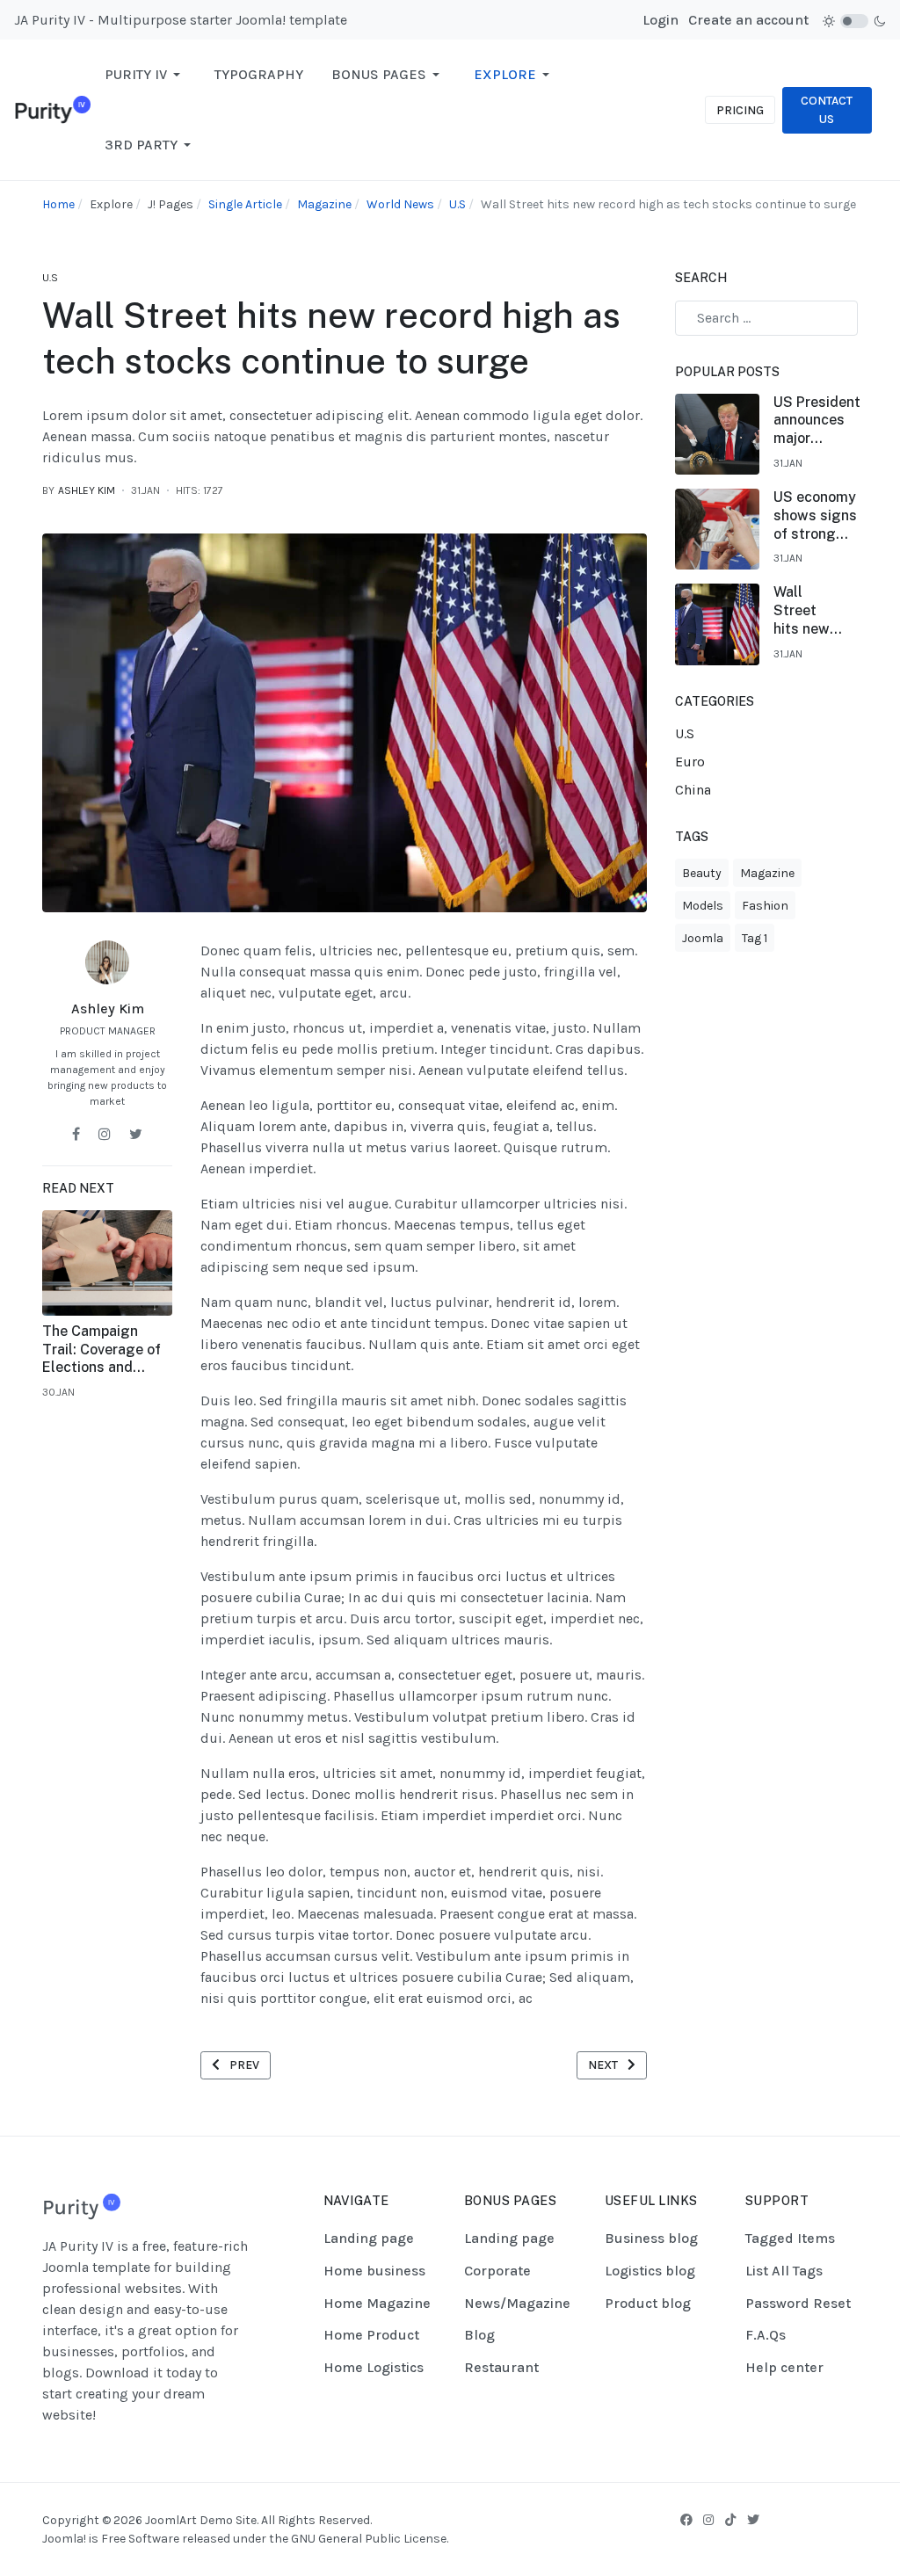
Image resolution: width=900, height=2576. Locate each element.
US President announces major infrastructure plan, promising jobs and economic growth (820, 421)
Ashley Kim (108, 1009)
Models (703, 906)
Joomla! (64, 2539)
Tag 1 (755, 938)
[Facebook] (686, 2520)
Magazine (767, 873)
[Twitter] (753, 2520)
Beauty (702, 873)
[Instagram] (708, 2520)
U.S (50, 278)
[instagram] (105, 1134)
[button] (145, 75)
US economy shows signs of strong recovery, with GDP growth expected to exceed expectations (817, 516)
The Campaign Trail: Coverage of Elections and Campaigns (102, 1350)
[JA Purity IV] (52, 109)
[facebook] (76, 1134)
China (693, 790)
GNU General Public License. (370, 2539)
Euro (690, 762)
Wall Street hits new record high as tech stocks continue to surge (802, 611)
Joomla (703, 938)
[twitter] (136, 1134)
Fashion (765, 906)
